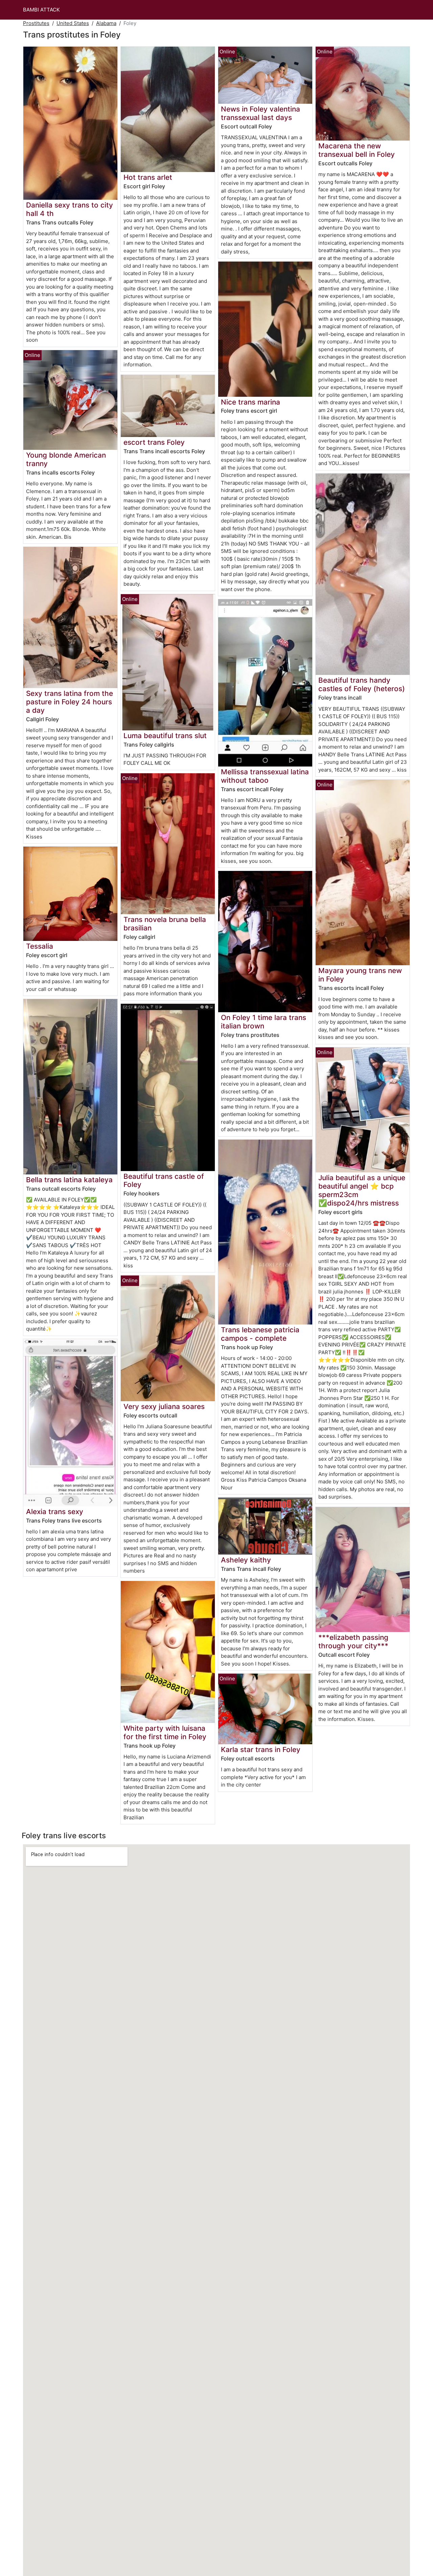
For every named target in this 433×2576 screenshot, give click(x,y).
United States (73, 23)
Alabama (106, 23)
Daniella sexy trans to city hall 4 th (70, 209)
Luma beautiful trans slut (165, 736)
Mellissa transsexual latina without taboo (265, 776)
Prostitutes (36, 23)
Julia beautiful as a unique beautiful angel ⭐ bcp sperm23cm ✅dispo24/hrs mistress (362, 1190)
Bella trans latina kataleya (69, 1180)
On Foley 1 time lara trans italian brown (264, 1022)
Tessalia (40, 946)
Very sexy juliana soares (164, 1406)
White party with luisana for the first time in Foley (165, 1732)
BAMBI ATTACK (41, 10)
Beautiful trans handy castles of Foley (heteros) (362, 684)
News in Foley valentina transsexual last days (260, 113)
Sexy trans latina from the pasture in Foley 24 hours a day (70, 702)
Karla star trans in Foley (261, 1749)
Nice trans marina (250, 402)
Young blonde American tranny (66, 459)
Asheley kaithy (246, 1560)
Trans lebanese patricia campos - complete (260, 1334)
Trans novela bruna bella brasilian (165, 924)
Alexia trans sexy (55, 1512)
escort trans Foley (154, 442)
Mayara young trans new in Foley (360, 975)
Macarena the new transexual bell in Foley (357, 150)
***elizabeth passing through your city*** (353, 1642)
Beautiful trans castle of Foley (164, 1181)
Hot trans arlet (148, 177)
